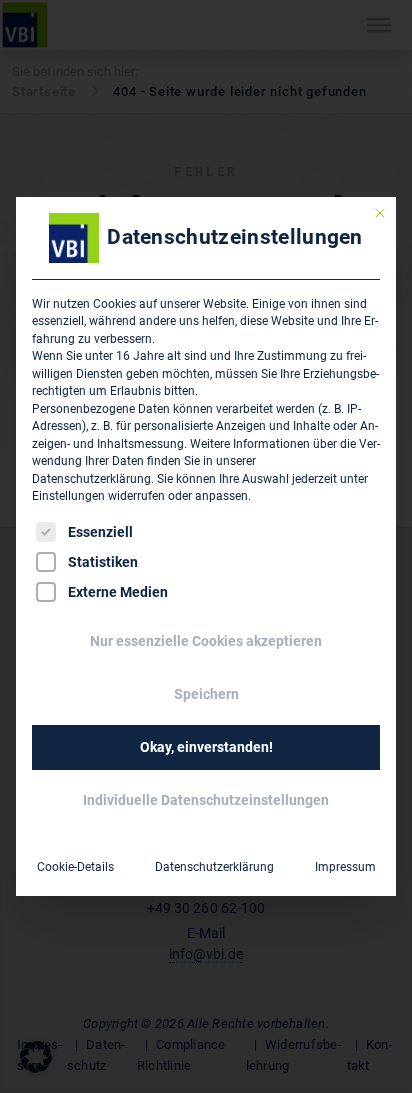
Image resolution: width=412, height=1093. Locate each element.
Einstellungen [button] (68, 496)
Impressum (345, 867)
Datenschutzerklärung (91, 479)
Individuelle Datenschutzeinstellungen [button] (206, 800)
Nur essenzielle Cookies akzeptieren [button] (206, 641)
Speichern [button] (206, 694)
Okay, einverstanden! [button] (206, 747)
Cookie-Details (75, 867)
